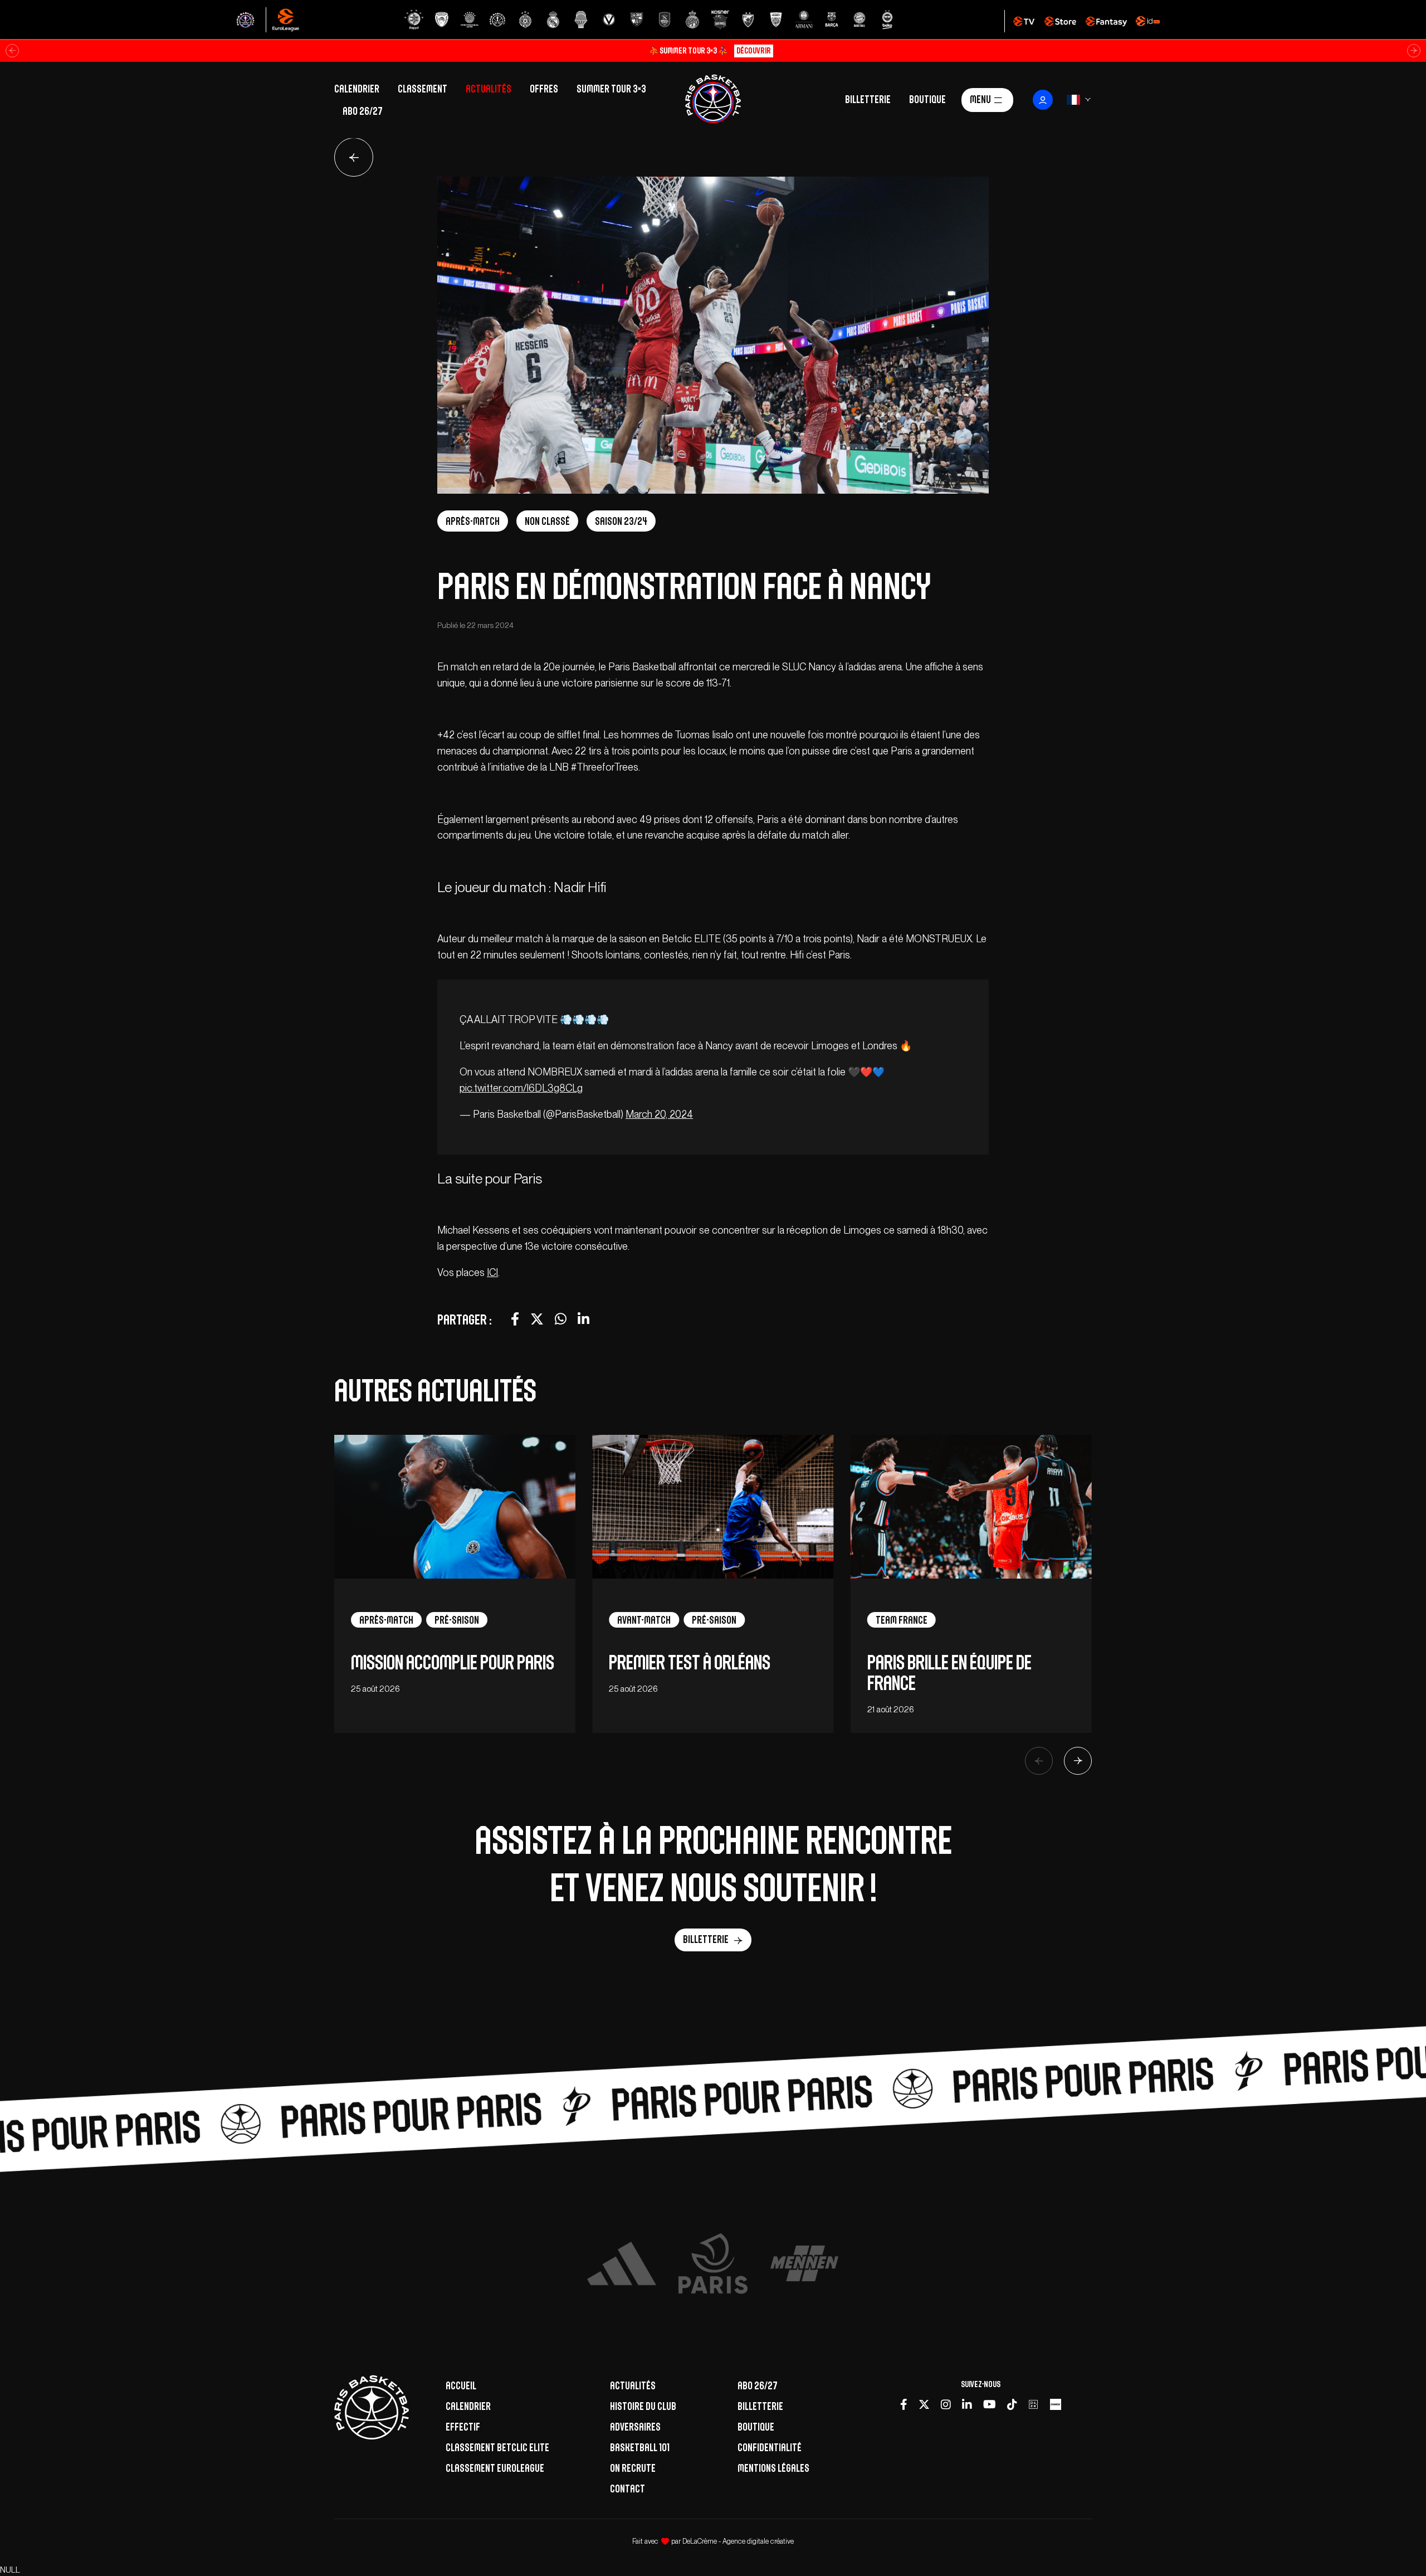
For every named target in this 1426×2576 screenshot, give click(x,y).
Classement (423, 89)
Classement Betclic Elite (497, 2447)
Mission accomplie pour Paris (453, 1662)
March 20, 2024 (659, 1114)
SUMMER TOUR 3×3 (611, 89)
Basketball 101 (640, 2447)
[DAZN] (1033, 2405)
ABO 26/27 (363, 111)
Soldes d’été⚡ (710, 50)
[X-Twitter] (924, 2405)
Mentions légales (773, 2468)
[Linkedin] (967, 2405)
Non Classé (547, 521)
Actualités (489, 89)
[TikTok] (1012, 2405)
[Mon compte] (1043, 100)
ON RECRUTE (633, 2468)
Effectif (463, 2427)
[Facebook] (904, 2405)
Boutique (927, 99)
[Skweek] (1056, 2405)
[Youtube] (990, 2405)
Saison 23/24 (621, 521)
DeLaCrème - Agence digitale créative (738, 2541)
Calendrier (357, 89)
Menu (980, 99)
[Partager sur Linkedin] (583, 1319)
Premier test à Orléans (690, 1662)
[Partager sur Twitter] (537, 1319)
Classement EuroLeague (495, 2468)
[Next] (1078, 1761)
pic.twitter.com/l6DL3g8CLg (521, 1088)
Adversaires (635, 2427)
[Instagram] (946, 2405)
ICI (492, 1272)
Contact (627, 2489)
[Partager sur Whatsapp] (561, 1319)
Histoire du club (643, 2406)
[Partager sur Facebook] (515, 1319)
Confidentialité (770, 2447)
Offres (544, 89)
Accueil (461, 2385)
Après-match (473, 521)
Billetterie (868, 99)
